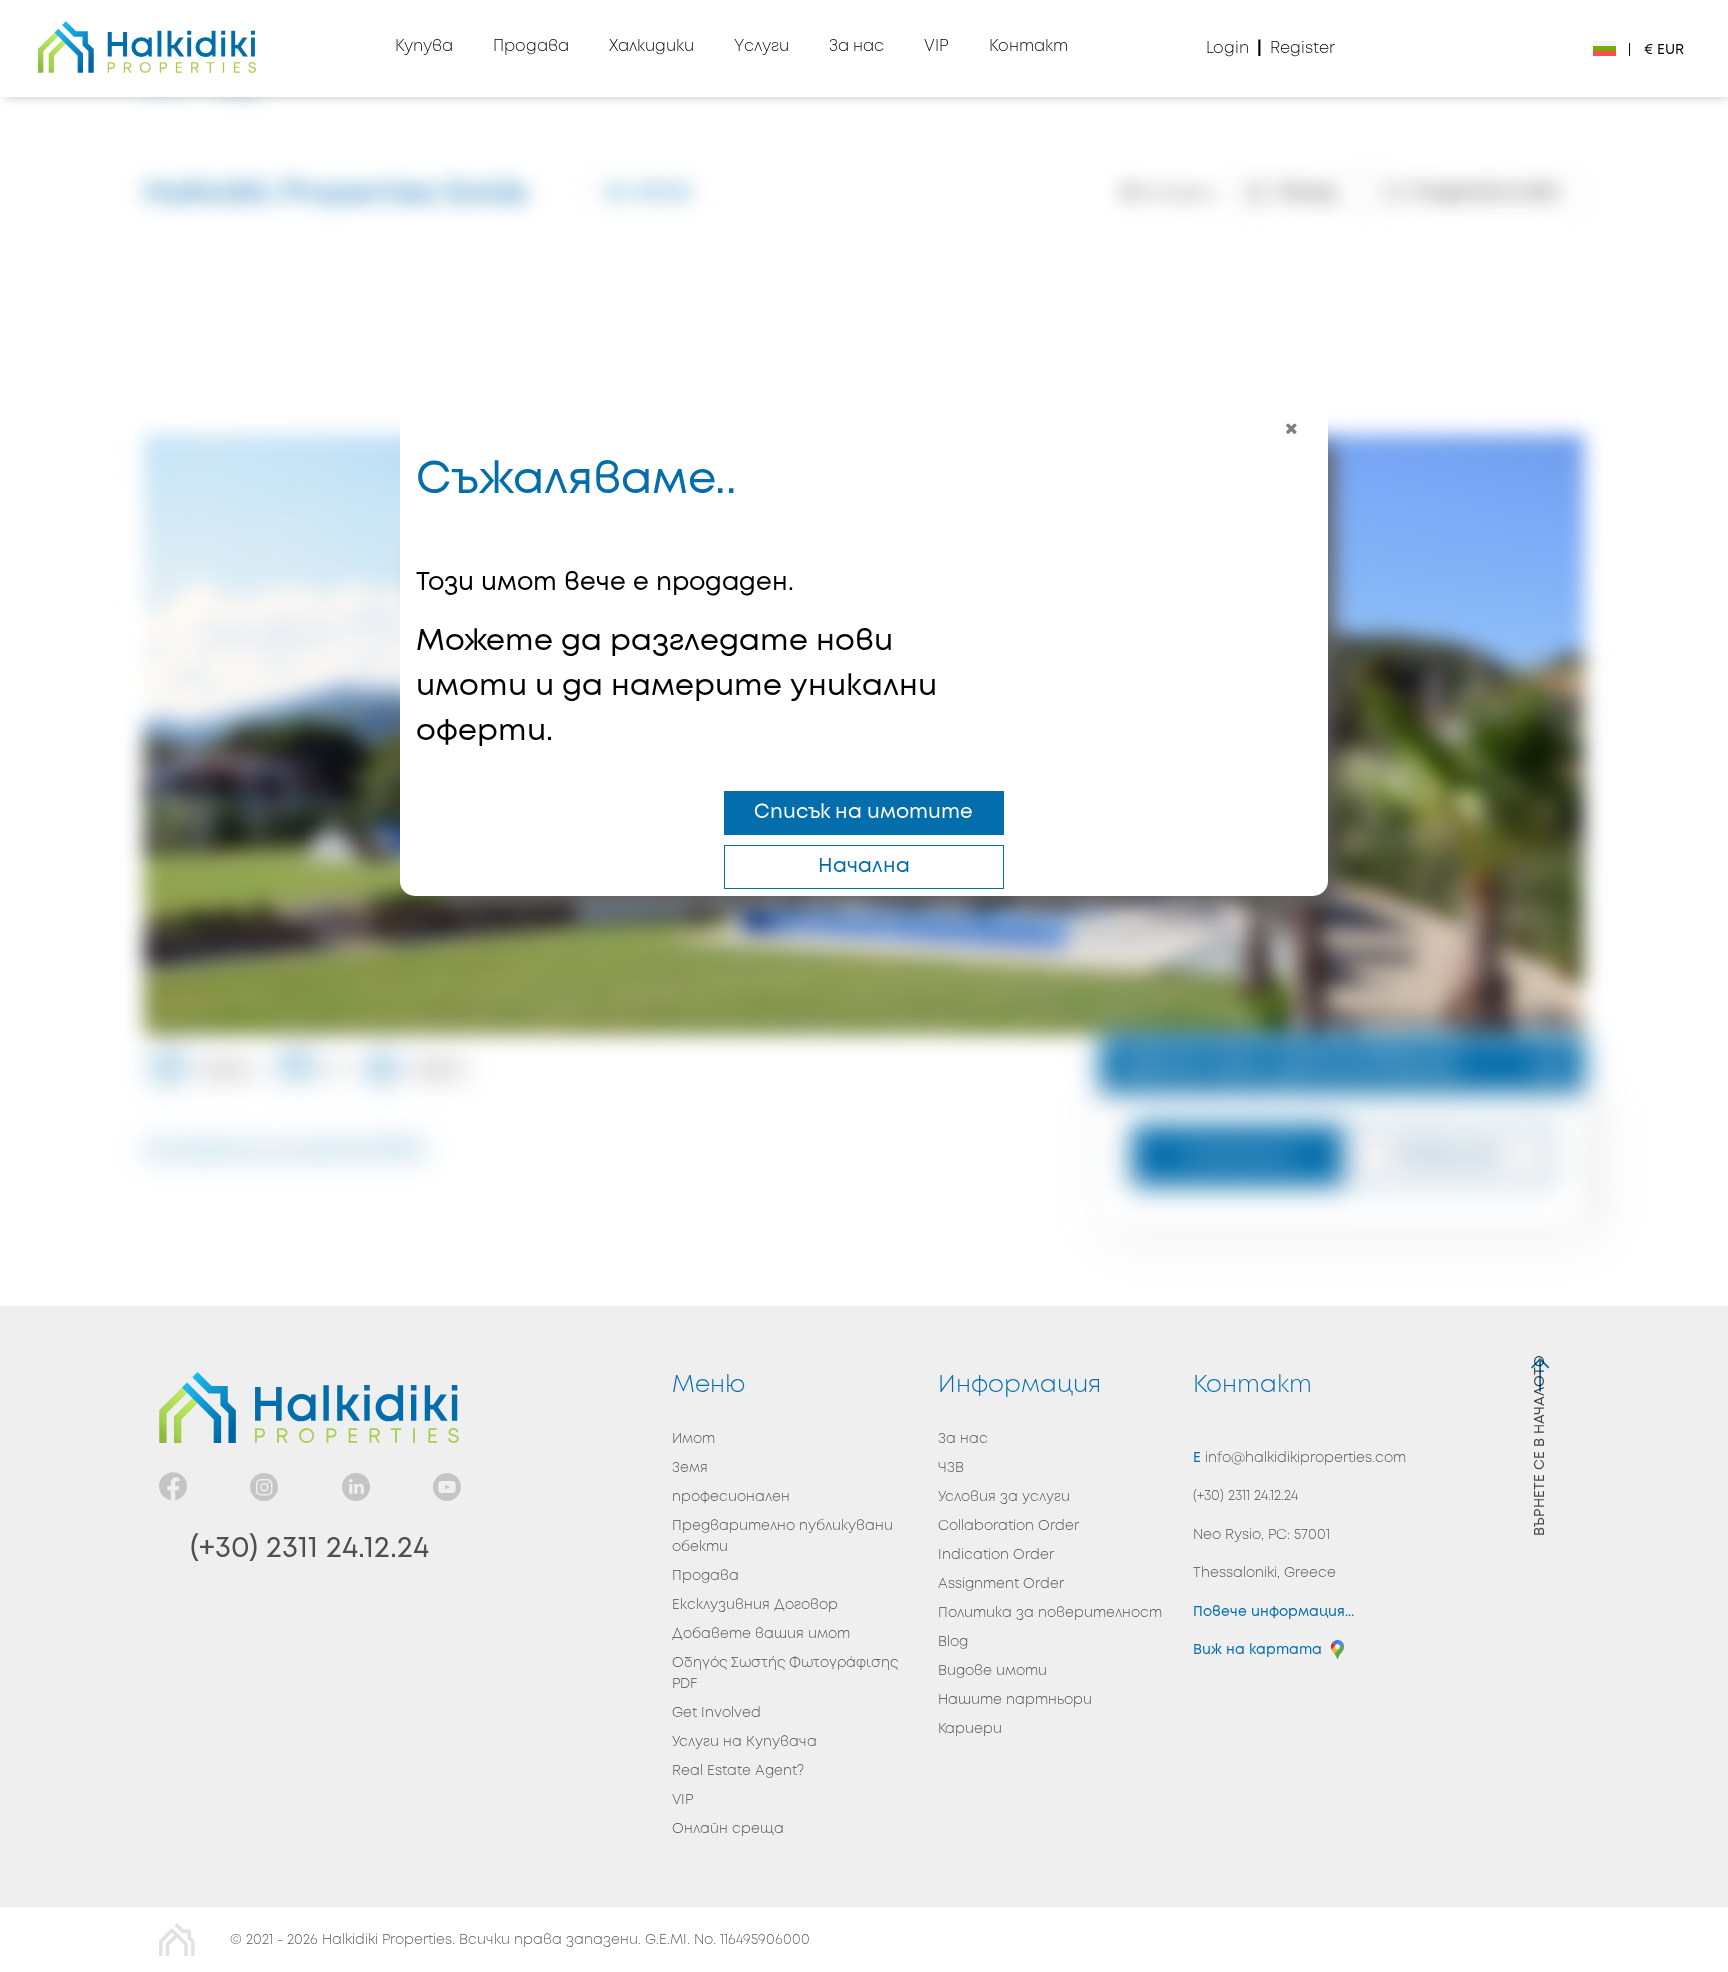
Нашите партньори (1015, 1700)
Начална (864, 866)
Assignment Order (1001, 1584)
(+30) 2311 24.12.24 (309, 1548)
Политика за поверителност (1050, 1613)
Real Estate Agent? (738, 1771)
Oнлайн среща (728, 1829)
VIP (682, 1800)
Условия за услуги (1004, 1497)
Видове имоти (992, 1671)
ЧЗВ (951, 1468)
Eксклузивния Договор (755, 1605)
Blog (953, 1642)
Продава (705, 1576)
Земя (690, 1468)
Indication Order (996, 1555)
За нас (963, 1439)
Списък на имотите (863, 812)
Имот (693, 1439)
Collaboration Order (1008, 1526)
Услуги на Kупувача (744, 1742)
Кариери (970, 1729)
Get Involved (716, 1713)
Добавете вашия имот (761, 1634)
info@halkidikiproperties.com (1303, 1458)
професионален (731, 1497)
